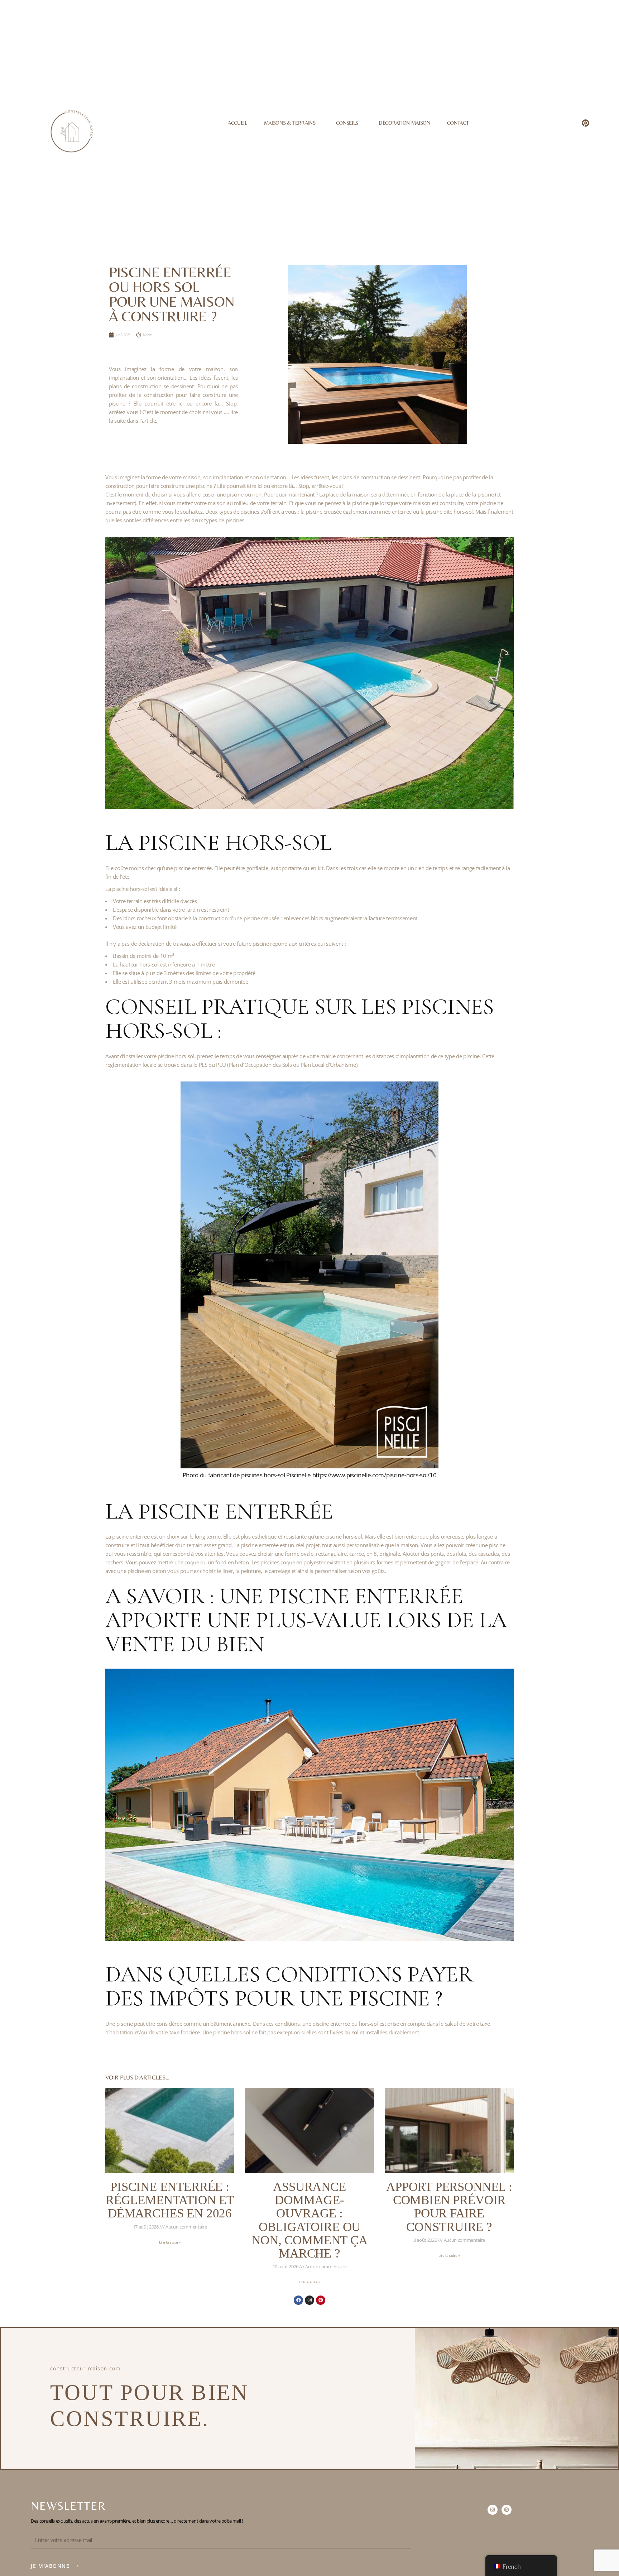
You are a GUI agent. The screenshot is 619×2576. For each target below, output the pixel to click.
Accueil (237, 123)
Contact (458, 123)
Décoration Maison (404, 123)
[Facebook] (298, 2300)
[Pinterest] (586, 123)
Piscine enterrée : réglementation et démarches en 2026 (170, 2200)
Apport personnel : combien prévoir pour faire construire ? (449, 2207)
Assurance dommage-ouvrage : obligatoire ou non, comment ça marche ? (309, 2220)
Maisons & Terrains (290, 123)
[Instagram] (309, 2300)
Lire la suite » (170, 2242)
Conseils (347, 123)
